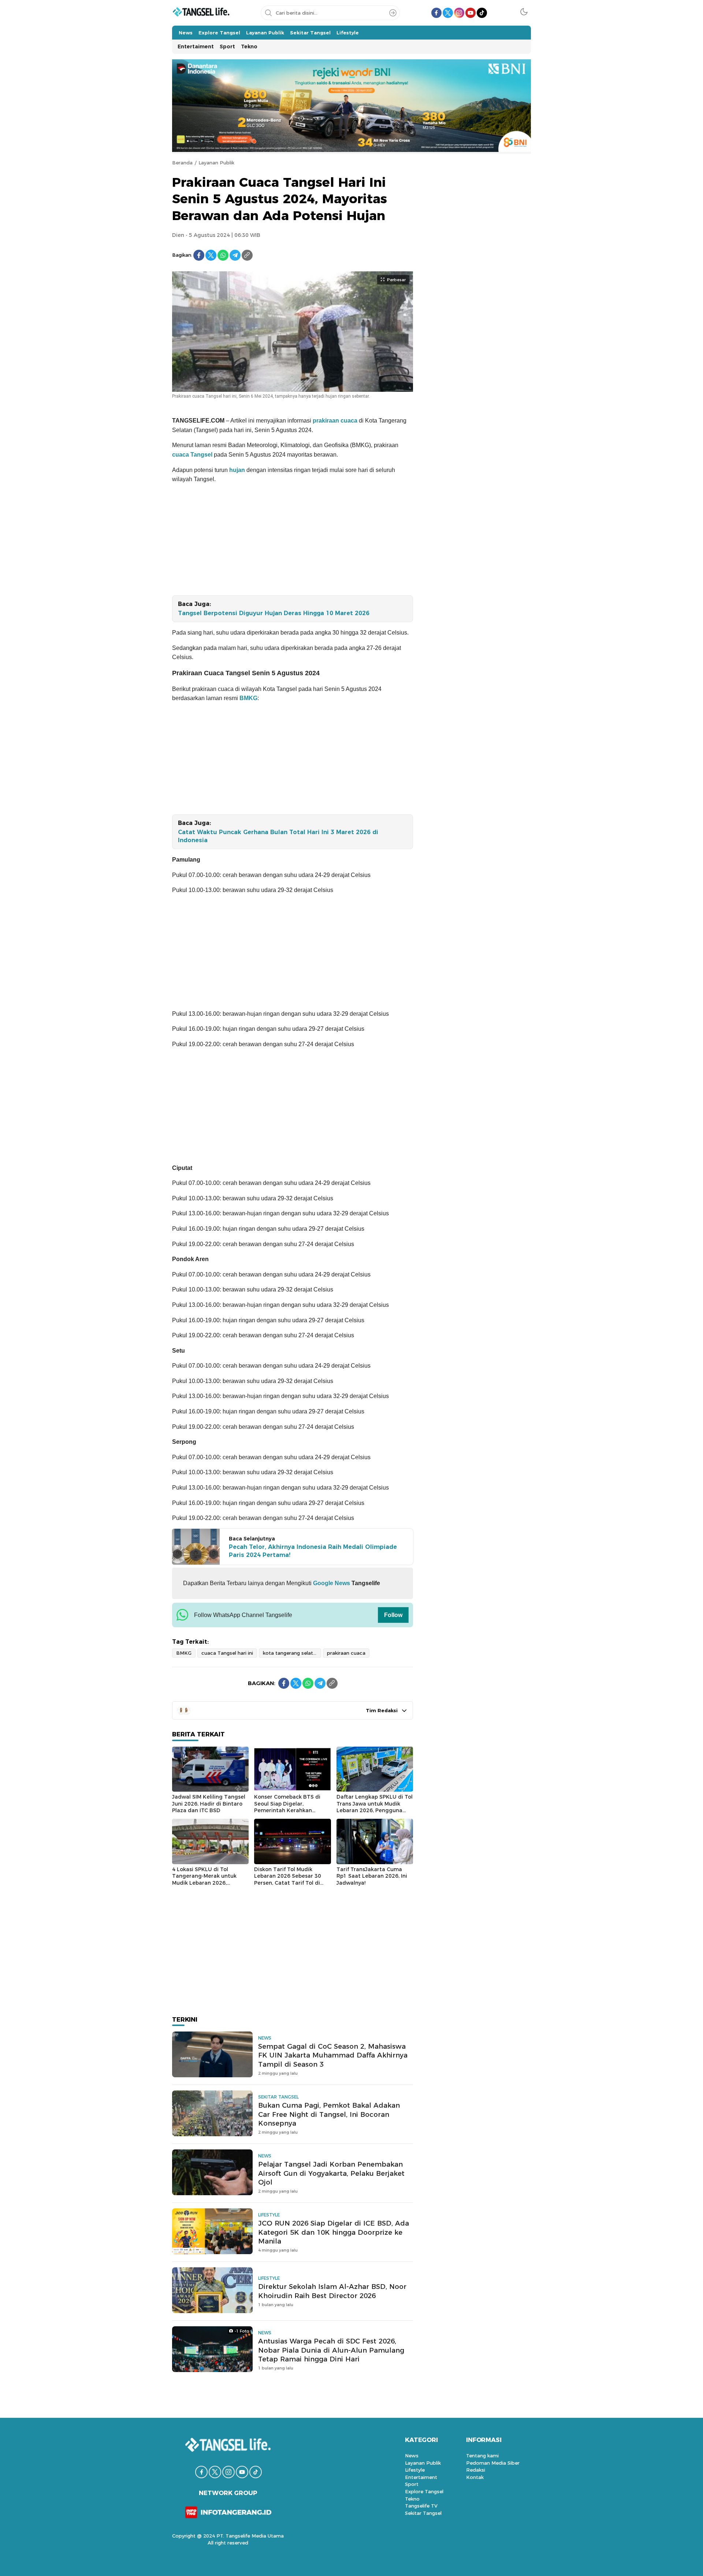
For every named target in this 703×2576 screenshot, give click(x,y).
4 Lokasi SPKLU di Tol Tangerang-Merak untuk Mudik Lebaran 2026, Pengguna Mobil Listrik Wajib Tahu (210, 1883)
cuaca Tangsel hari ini (227, 1653)
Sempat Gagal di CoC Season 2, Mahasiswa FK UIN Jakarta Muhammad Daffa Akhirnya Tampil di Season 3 (333, 2055)
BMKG (248, 698)
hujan (237, 470)
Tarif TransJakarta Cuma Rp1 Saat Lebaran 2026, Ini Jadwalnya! (372, 1876)
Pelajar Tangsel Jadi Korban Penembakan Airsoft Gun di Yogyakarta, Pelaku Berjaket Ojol (331, 2173)
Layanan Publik (216, 163)
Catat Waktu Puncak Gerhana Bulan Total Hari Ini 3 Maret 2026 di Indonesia (278, 836)
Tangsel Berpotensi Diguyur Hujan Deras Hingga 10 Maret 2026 (274, 613)
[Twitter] (211, 255)
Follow (393, 1615)
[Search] (393, 13)
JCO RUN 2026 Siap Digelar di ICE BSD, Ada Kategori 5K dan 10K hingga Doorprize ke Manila (334, 2232)
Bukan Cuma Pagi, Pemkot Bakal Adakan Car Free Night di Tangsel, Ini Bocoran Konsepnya (329, 2114)
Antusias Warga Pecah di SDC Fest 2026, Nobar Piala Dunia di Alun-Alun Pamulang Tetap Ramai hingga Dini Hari (331, 2350)
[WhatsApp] (223, 255)
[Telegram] (235, 255)
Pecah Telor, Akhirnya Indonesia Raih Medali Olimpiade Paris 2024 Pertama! (313, 1551)
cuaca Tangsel (192, 455)
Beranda (182, 163)
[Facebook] (199, 255)
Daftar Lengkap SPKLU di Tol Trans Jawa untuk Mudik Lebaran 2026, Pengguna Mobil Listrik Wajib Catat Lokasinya (375, 1810)
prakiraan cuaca (335, 421)
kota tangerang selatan (291, 1653)
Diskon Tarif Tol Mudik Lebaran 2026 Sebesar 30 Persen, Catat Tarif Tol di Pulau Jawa (288, 1880)
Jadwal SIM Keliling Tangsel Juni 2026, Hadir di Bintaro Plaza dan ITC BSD (209, 1804)
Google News (331, 1583)
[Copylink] (247, 255)
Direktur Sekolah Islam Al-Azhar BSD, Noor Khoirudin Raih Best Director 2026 (332, 2291)
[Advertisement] (293, 541)
